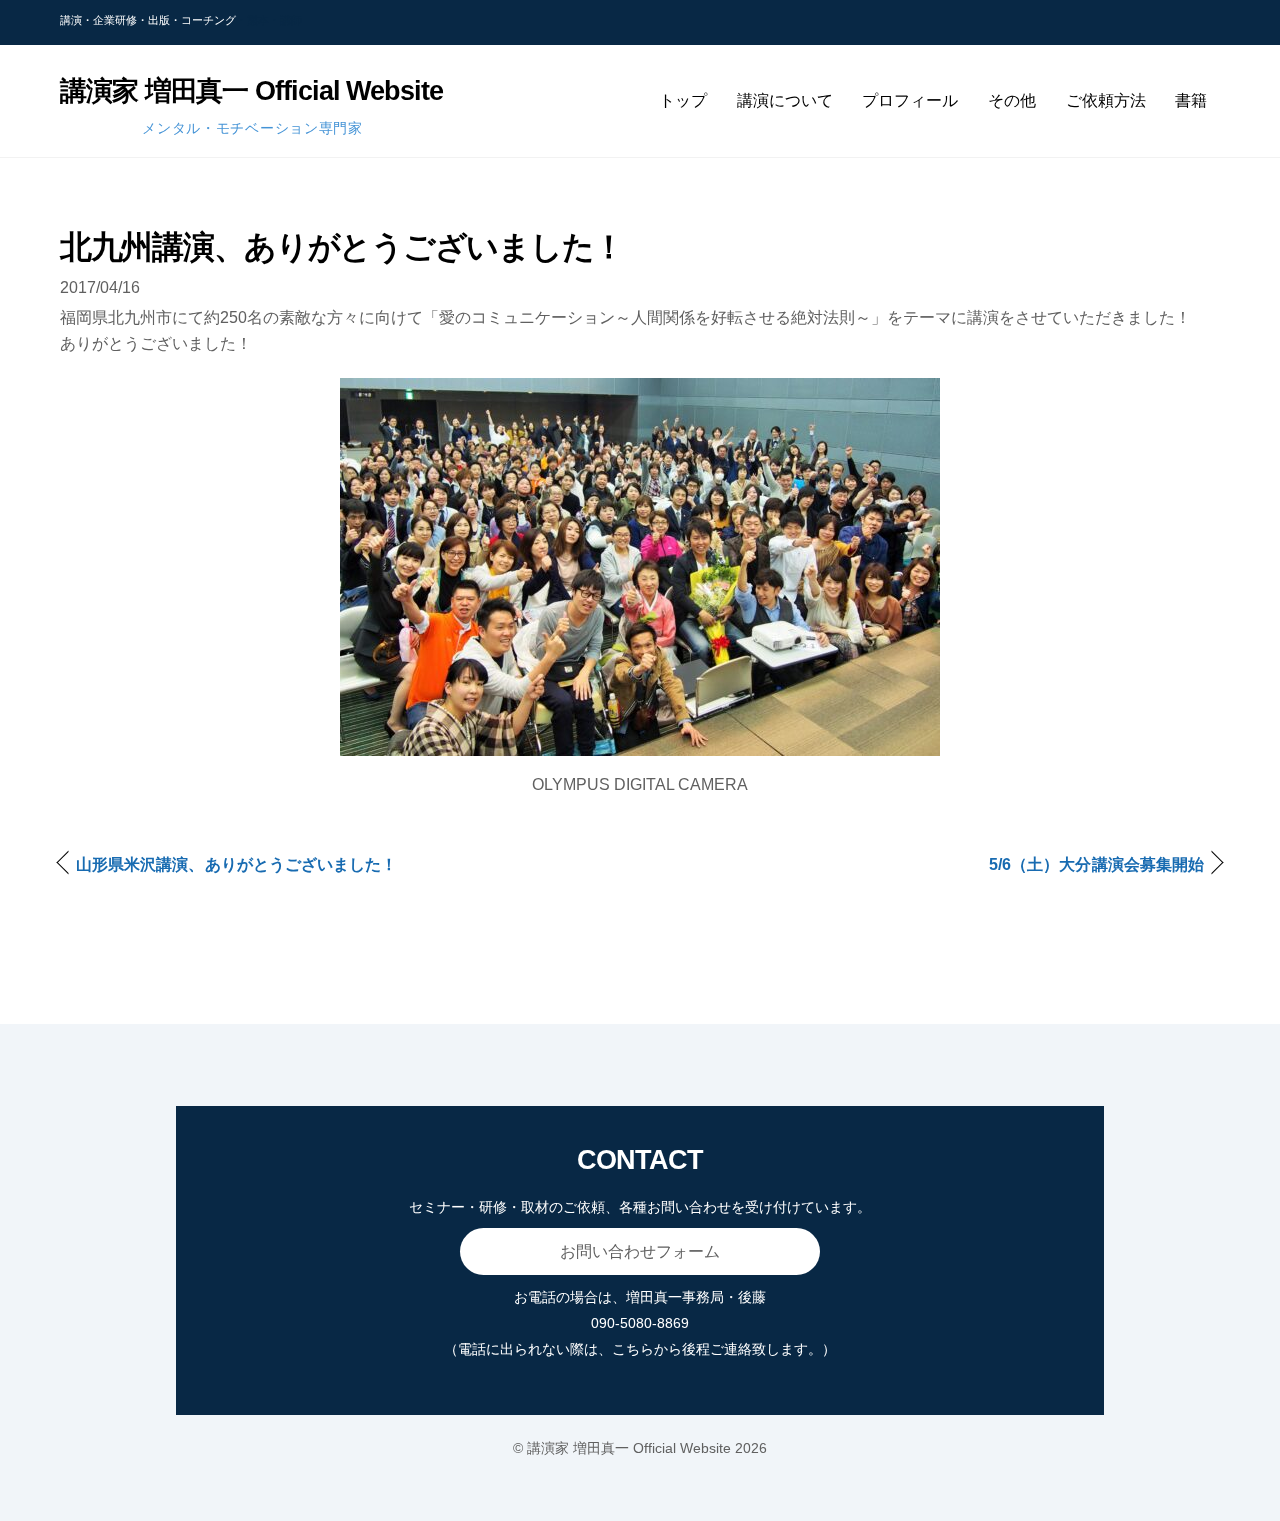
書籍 (1191, 100)
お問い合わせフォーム (640, 1251)
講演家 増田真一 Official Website (629, 1448)
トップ (683, 100)
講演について (785, 100)
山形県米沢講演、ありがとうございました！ (236, 864)
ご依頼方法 (1106, 100)
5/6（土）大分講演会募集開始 (1096, 864)
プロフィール (910, 100)
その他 (1012, 100)
